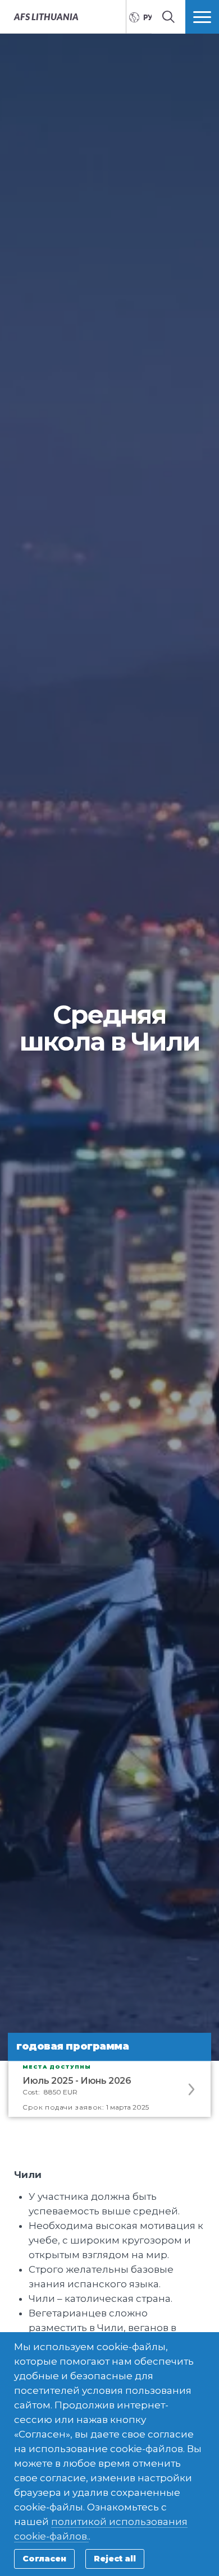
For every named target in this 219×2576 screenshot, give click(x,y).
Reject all (115, 2559)
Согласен (44, 2559)
